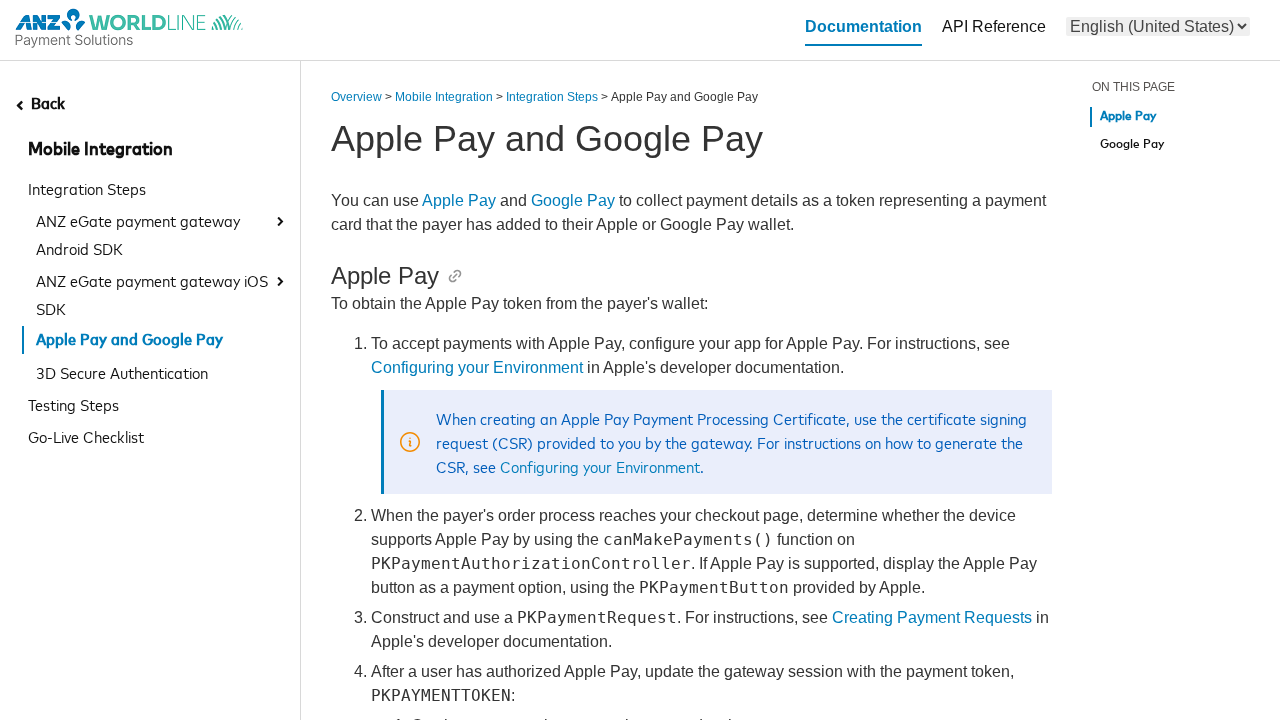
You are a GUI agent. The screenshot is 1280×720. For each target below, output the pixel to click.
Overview (356, 97)
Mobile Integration (100, 150)
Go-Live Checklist (86, 436)
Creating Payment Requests (932, 617)
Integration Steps (87, 188)
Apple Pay (459, 200)
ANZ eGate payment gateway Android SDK (138, 234)
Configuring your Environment (477, 367)
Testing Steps (73, 404)
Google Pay (573, 200)
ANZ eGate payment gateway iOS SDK (152, 294)
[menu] (1158, 26)
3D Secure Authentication (122, 372)
